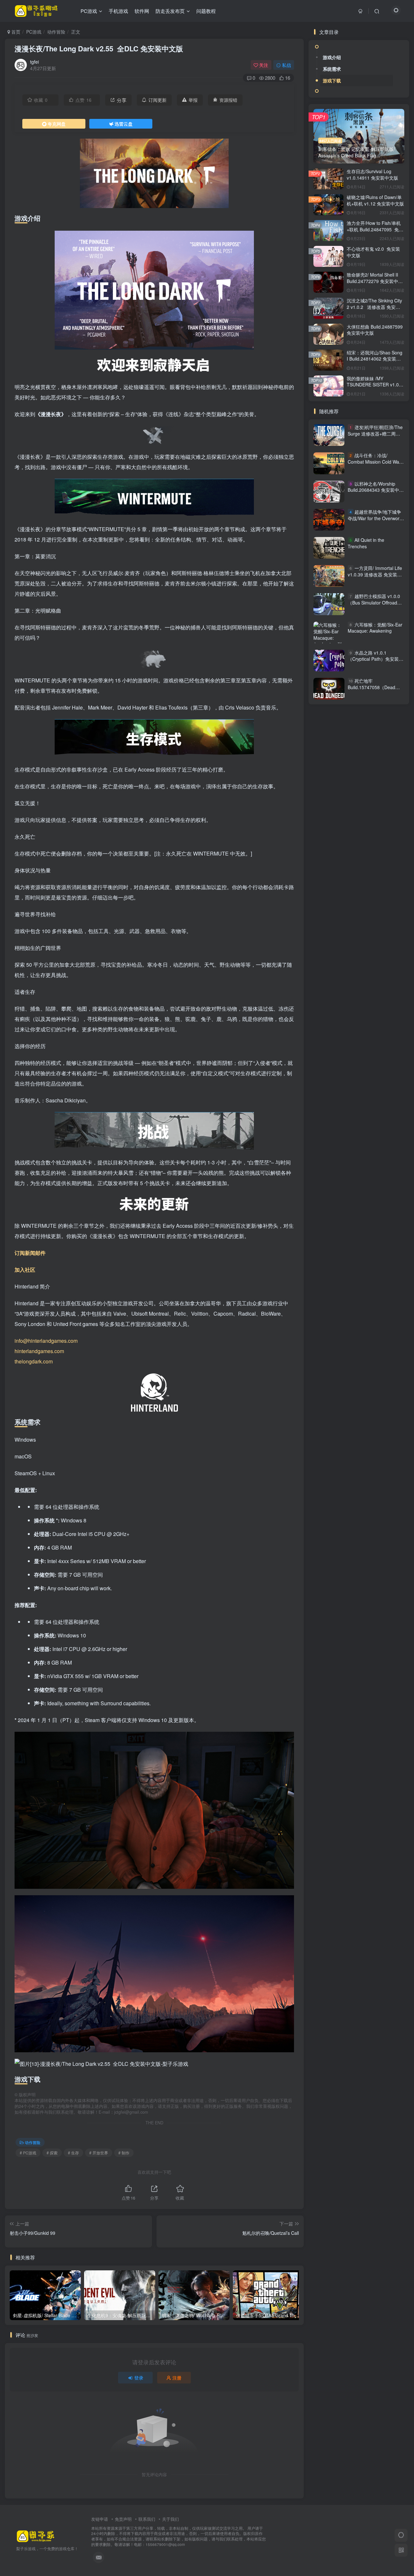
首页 (15, 32)
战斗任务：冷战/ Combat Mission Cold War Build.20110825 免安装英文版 (376, 465)
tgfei (34, 62)
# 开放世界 (99, 2153)
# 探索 (52, 2153)
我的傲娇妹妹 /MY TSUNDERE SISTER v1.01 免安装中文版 (374, 385)
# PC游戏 (28, 2153)
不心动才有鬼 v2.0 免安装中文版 (373, 252)
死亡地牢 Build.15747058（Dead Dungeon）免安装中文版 (373, 687)
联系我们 (147, 2519)
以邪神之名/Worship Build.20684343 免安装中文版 (376, 490)
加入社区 (25, 1270)
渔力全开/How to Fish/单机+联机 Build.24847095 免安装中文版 (375, 229)
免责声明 (123, 2519)
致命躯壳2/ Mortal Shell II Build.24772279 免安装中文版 (375, 281)
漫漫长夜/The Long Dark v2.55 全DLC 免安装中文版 (99, 48)
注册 (177, 2378)
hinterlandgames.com (39, 1351)
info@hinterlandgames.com (46, 1341)
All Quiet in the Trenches (366, 543)
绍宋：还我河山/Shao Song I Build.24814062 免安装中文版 (375, 359)
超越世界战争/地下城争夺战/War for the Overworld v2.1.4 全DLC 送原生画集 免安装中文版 (375, 521)
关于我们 (170, 2519)
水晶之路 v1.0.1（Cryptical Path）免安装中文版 (376, 659)
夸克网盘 (57, 124)
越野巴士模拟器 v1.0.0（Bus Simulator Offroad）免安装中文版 (375, 603)
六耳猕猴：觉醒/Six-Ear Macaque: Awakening (375, 628)
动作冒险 (56, 32)
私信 (287, 65)
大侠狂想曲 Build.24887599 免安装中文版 (375, 330)
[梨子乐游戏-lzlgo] (36, 2535)
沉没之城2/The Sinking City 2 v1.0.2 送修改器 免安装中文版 (374, 307)
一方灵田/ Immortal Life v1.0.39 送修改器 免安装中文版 (375, 574)
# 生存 (73, 2153)
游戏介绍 (332, 57)
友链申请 (100, 2519)
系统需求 (332, 69)
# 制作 (124, 2153)
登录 (139, 2378)
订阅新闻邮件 (30, 1253)
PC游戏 (34, 32)
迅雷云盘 (124, 124)
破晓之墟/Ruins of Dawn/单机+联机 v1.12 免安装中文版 (375, 200)
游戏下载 (332, 80)
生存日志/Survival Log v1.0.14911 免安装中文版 (372, 174)
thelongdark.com (34, 1361)
